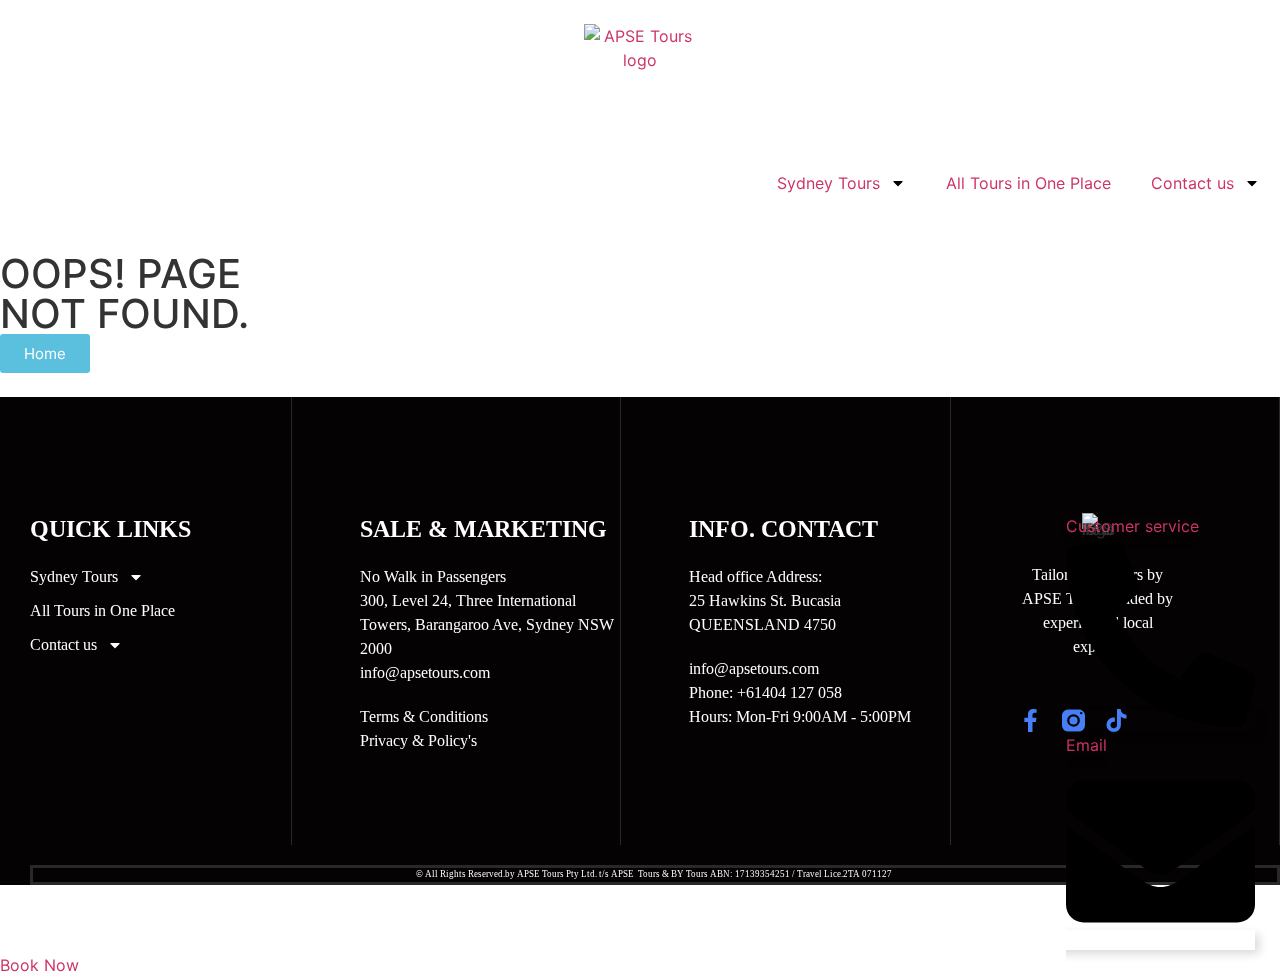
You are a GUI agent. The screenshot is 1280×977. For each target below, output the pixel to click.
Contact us (1192, 183)
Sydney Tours (828, 183)
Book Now (39, 965)
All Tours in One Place (1028, 183)
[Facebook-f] (1030, 720)
